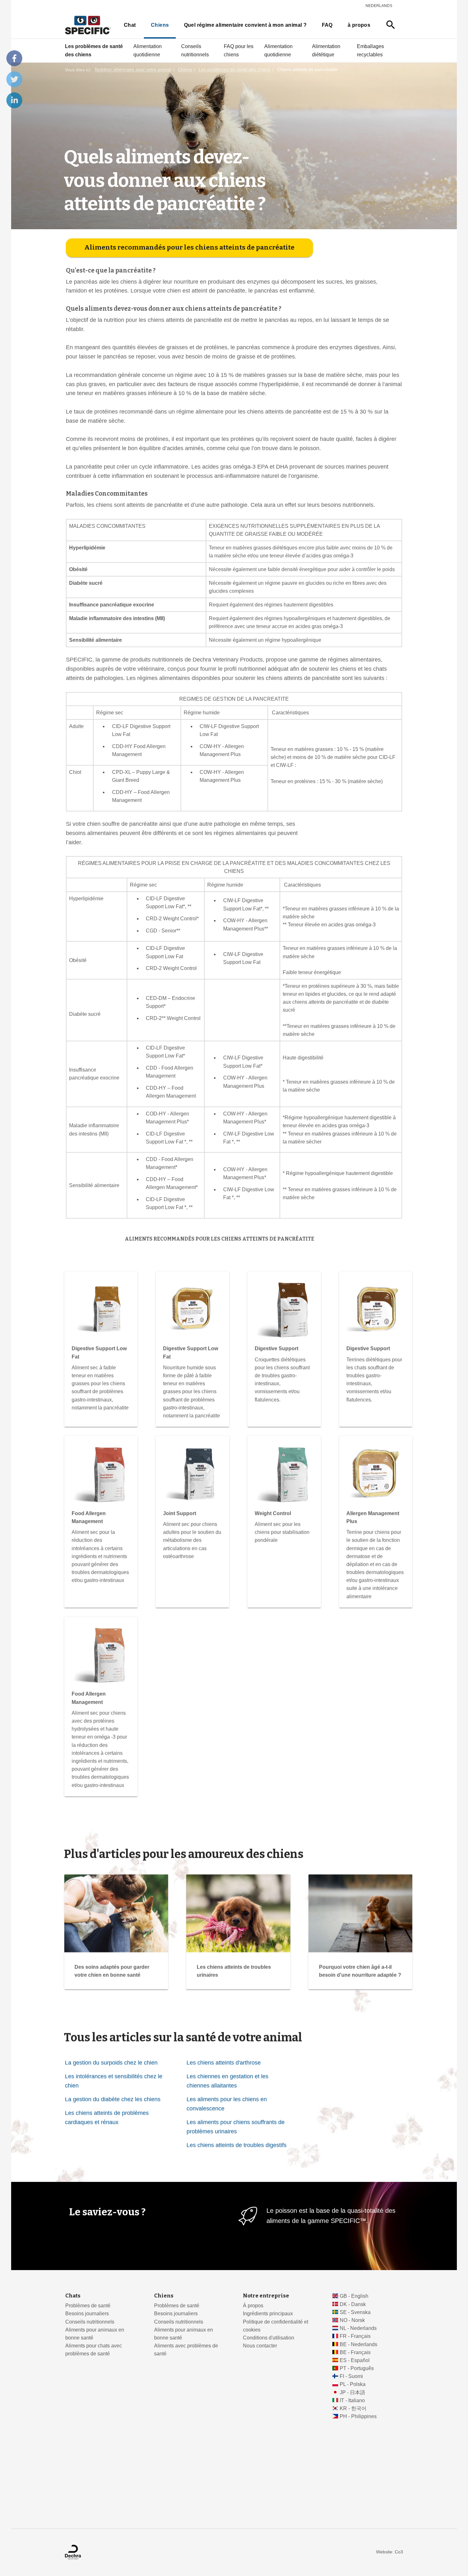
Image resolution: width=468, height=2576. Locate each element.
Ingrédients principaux (268, 2314)
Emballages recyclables (370, 50)
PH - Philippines (358, 2416)
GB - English (354, 2296)
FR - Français (355, 2336)
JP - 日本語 (352, 2392)
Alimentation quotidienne (148, 50)
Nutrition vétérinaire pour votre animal (133, 70)
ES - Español (355, 2360)
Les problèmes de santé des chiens (94, 50)
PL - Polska (353, 2384)
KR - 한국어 (353, 2408)
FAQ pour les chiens (239, 50)
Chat (130, 25)
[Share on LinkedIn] (14, 100)
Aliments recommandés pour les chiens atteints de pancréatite (189, 247)
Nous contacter (260, 2346)
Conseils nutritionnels (195, 50)
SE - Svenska (355, 2312)
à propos (359, 25)
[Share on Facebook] (14, 58)
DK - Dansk (353, 2304)
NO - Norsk (352, 2320)
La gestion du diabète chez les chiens (113, 2099)
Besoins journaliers (87, 2314)
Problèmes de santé (88, 2306)
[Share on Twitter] (14, 79)
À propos (253, 2306)
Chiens (160, 25)
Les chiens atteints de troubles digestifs (237, 2145)
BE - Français (355, 2352)
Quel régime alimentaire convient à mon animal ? (245, 25)
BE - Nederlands (358, 2344)
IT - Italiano (352, 2400)
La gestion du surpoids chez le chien (111, 2062)
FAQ (327, 25)
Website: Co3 (390, 2552)
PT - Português (357, 2368)
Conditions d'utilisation (269, 2338)
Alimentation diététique (326, 50)
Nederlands (379, 6)
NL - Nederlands (358, 2328)
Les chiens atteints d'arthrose (224, 2062)
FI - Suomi (351, 2376)
